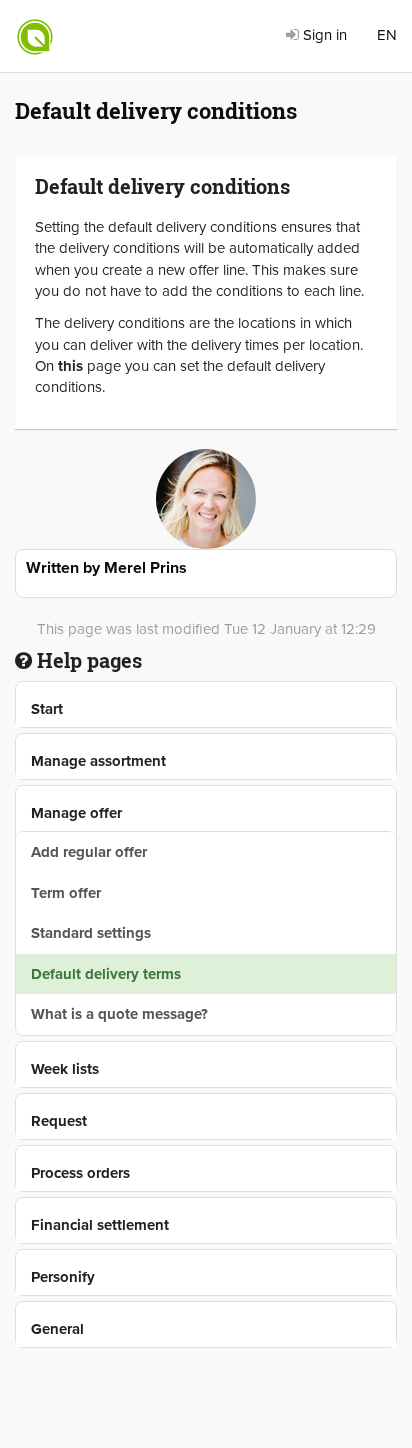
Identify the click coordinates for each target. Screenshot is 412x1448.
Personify (63, 1277)
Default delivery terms (106, 974)
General (57, 1329)
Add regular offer (89, 852)
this (70, 366)
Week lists (65, 1069)
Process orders (80, 1173)
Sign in (323, 35)
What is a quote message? (119, 1014)
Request (59, 1121)
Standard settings (91, 933)
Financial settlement (100, 1225)
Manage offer (76, 813)
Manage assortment (98, 761)
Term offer (66, 893)
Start (47, 709)
